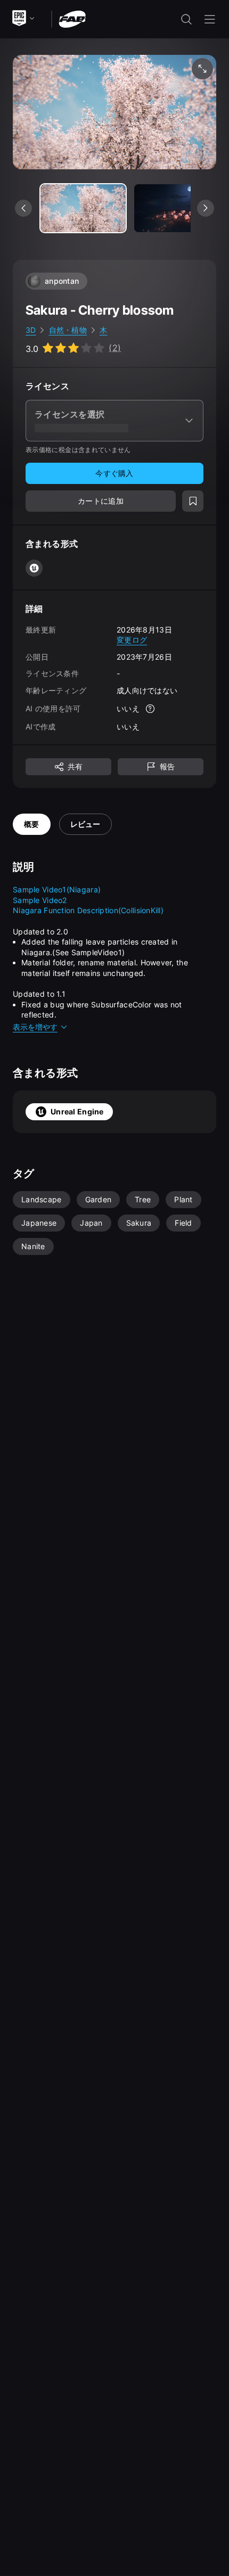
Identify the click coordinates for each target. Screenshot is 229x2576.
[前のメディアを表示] (23, 208)
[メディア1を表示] (177, 208)
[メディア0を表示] (83, 208)
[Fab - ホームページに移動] (72, 18)
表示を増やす (35, 1027)
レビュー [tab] (85, 824)
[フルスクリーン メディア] (202, 69)
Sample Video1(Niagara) (57, 889)
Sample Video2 (40, 900)
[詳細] (150, 709)
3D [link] (31, 330)
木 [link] (103, 330)
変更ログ (132, 640)
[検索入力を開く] (186, 19)
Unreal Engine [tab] (77, 1111)
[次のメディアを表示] (206, 208)
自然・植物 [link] (68, 330)
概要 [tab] (32, 824)
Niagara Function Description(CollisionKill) (88, 910)
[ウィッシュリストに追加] (193, 501)
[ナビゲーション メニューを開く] (210, 19)
